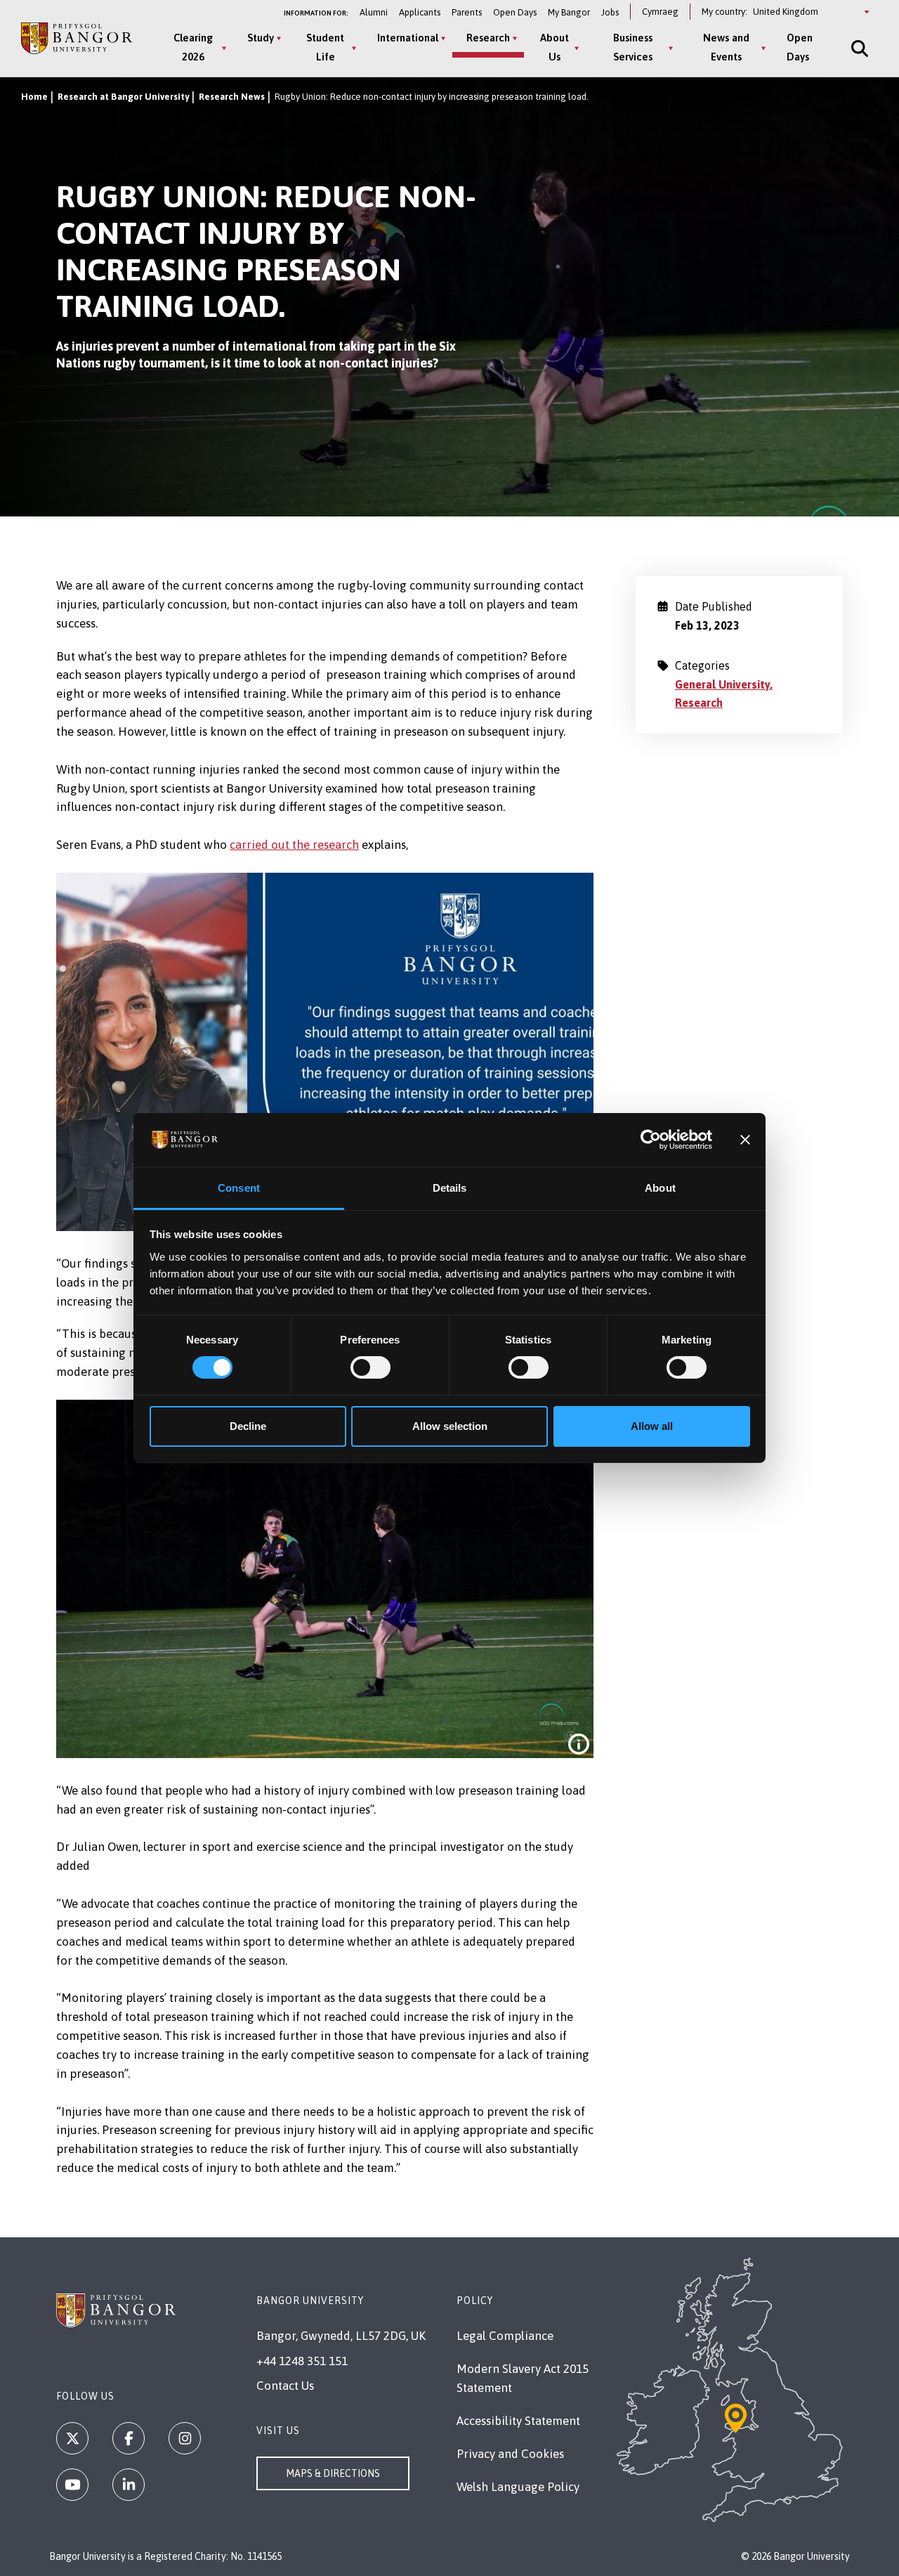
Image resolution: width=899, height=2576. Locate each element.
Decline (248, 1426)
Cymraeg (660, 12)
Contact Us (285, 2386)
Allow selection (450, 1426)
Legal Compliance (505, 2336)
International (408, 38)
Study (261, 38)
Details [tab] (450, 1188)
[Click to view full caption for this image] (579, 1744)
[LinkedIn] (129, 2485)
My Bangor (569, 12)
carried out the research (294, 845)
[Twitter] (72, 2438)
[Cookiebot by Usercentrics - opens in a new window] (651, 1140)
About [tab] (660, 1188)
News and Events (726, 47)
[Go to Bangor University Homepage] (77, 38)
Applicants (420, 12)
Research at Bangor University (123, 97)
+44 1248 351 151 (302, 2361)
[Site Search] (858, 48)
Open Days (515, 12)
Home (34, 97)
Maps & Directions (333, 2473)
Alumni (374, 12)
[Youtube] (72, 2485)
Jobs (610, 12)
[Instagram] (185, 2438)
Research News (232, 97)
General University (722, 684)
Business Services (633, 47)
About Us (555, 47)
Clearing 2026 (193, 47)
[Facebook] (129, 2438)
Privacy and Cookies (510, 2454)
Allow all (652, 1426)
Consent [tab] (239, 1188)
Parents (467, 12)
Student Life (325, 47)
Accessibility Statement (518, 2421)
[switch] (370, 1367)
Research (488, 38)
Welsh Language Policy (518, 2487)
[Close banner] (745, 1140)
